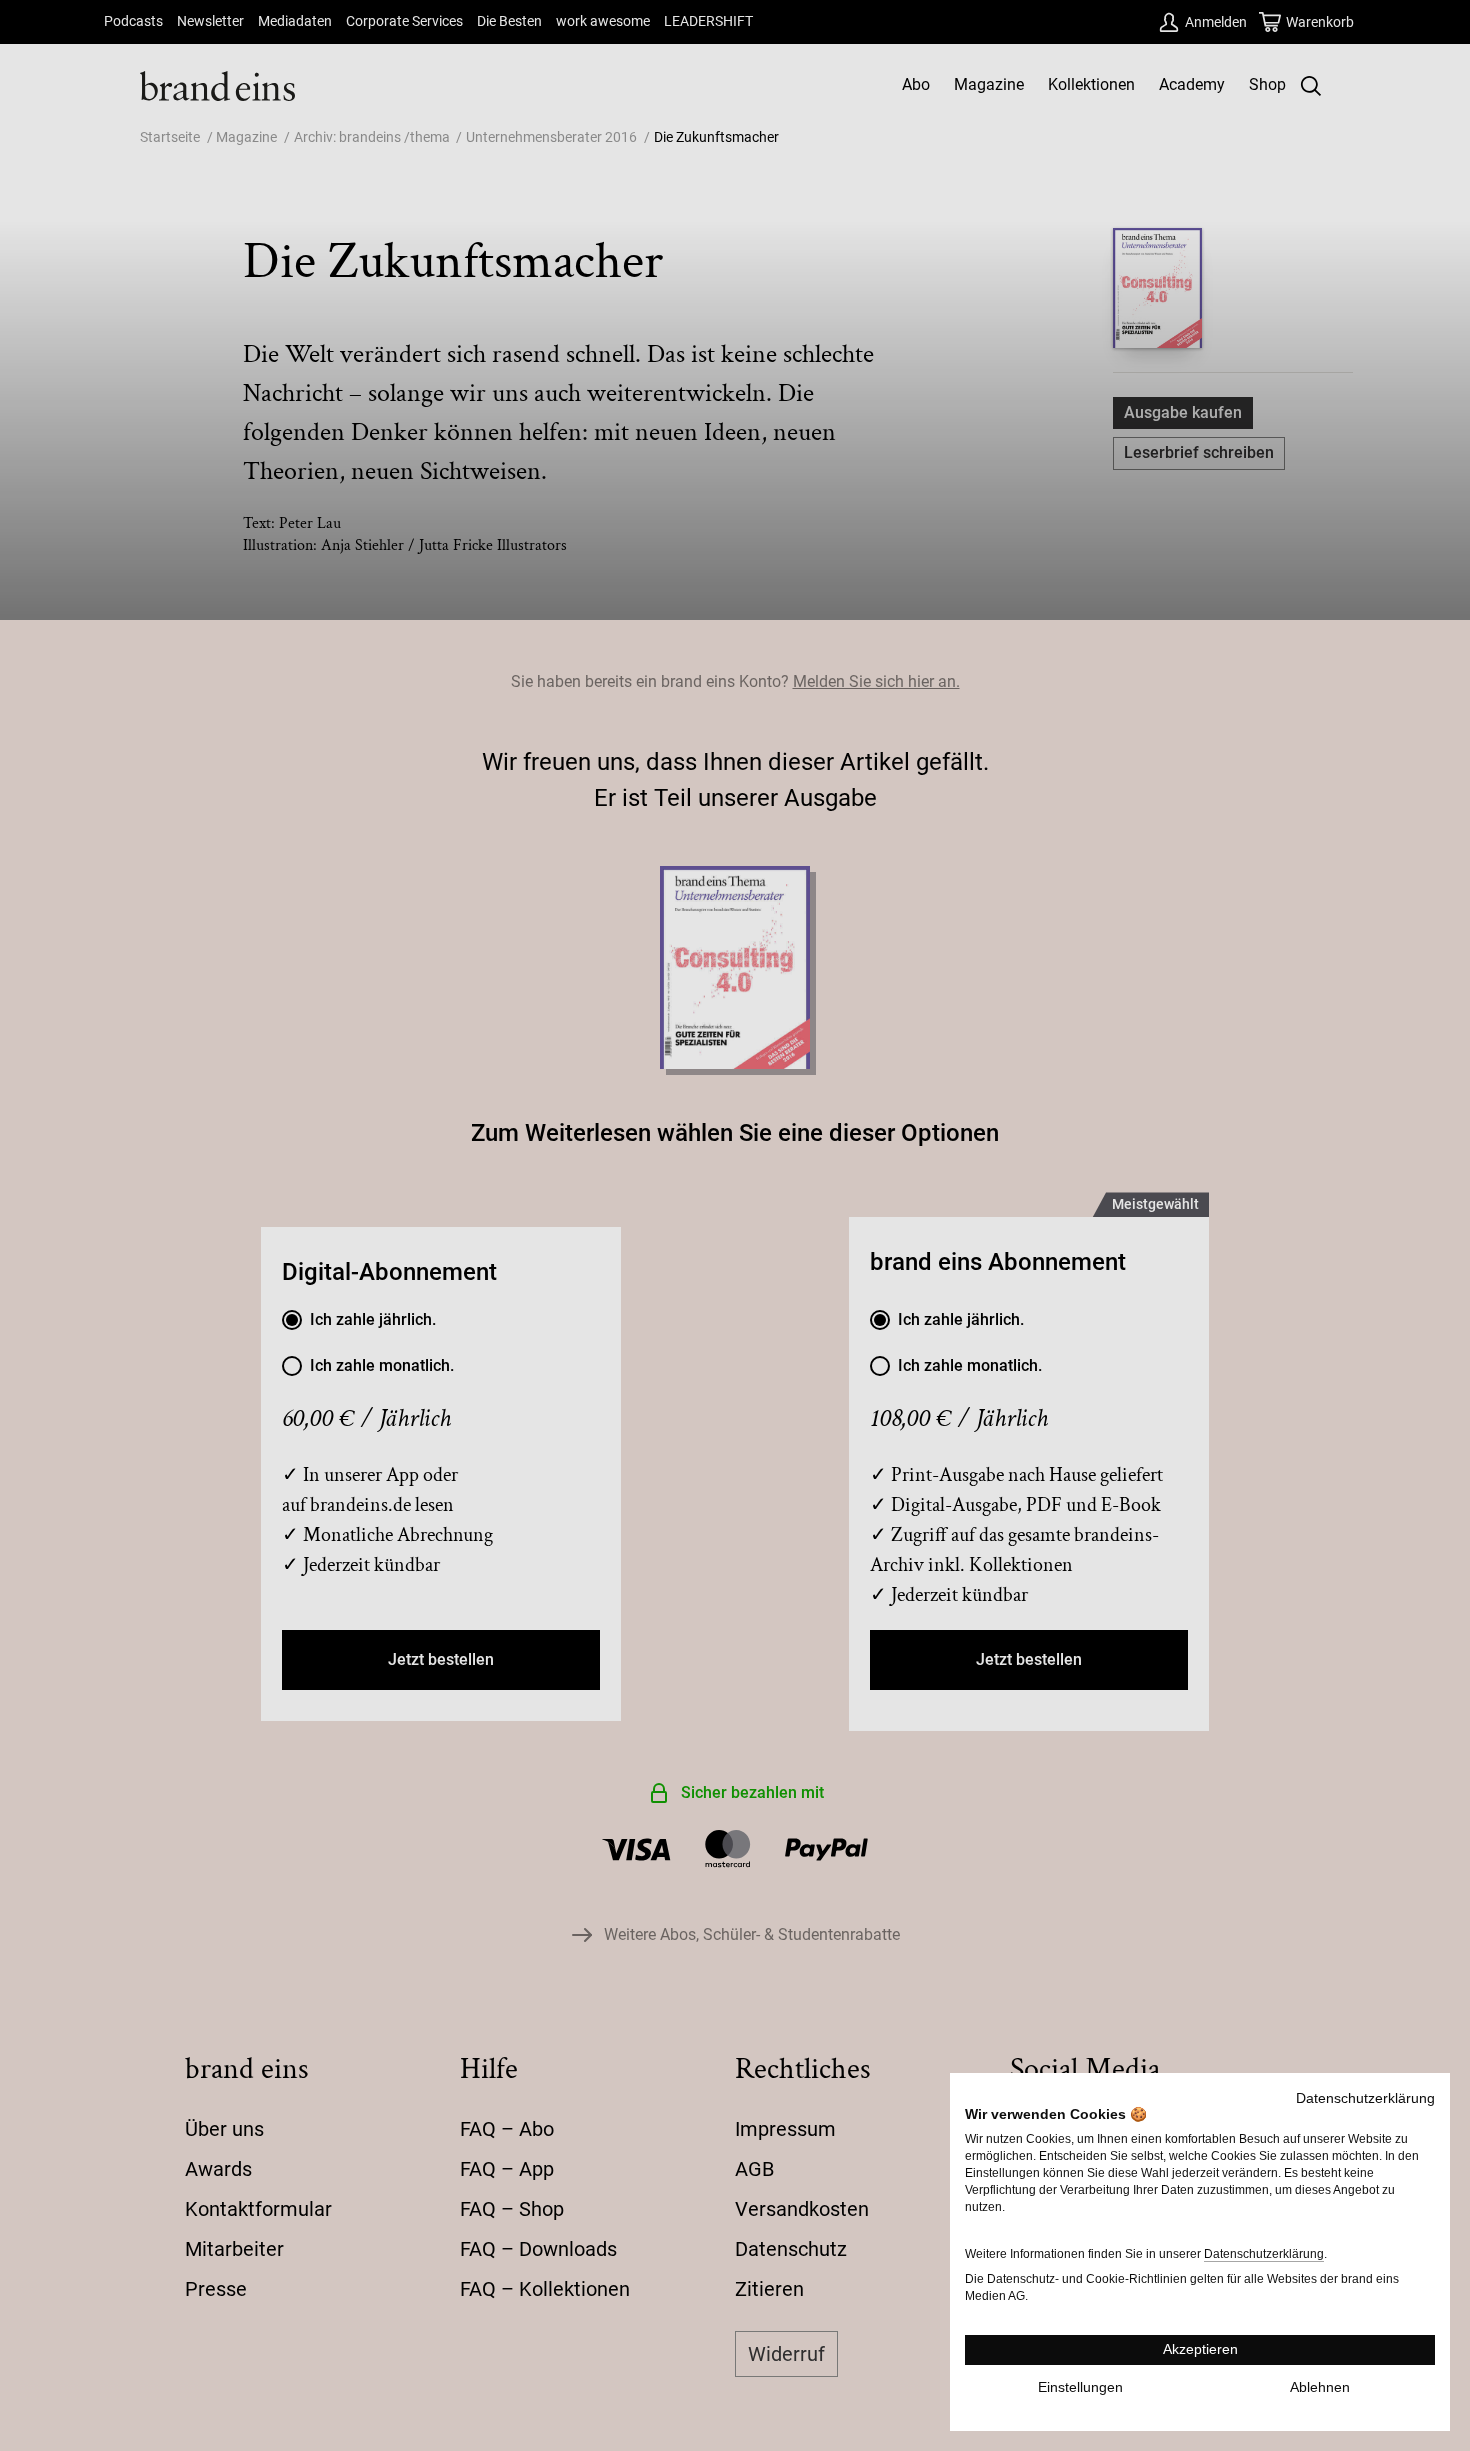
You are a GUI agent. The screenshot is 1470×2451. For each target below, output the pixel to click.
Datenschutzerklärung (1365, 2098)
